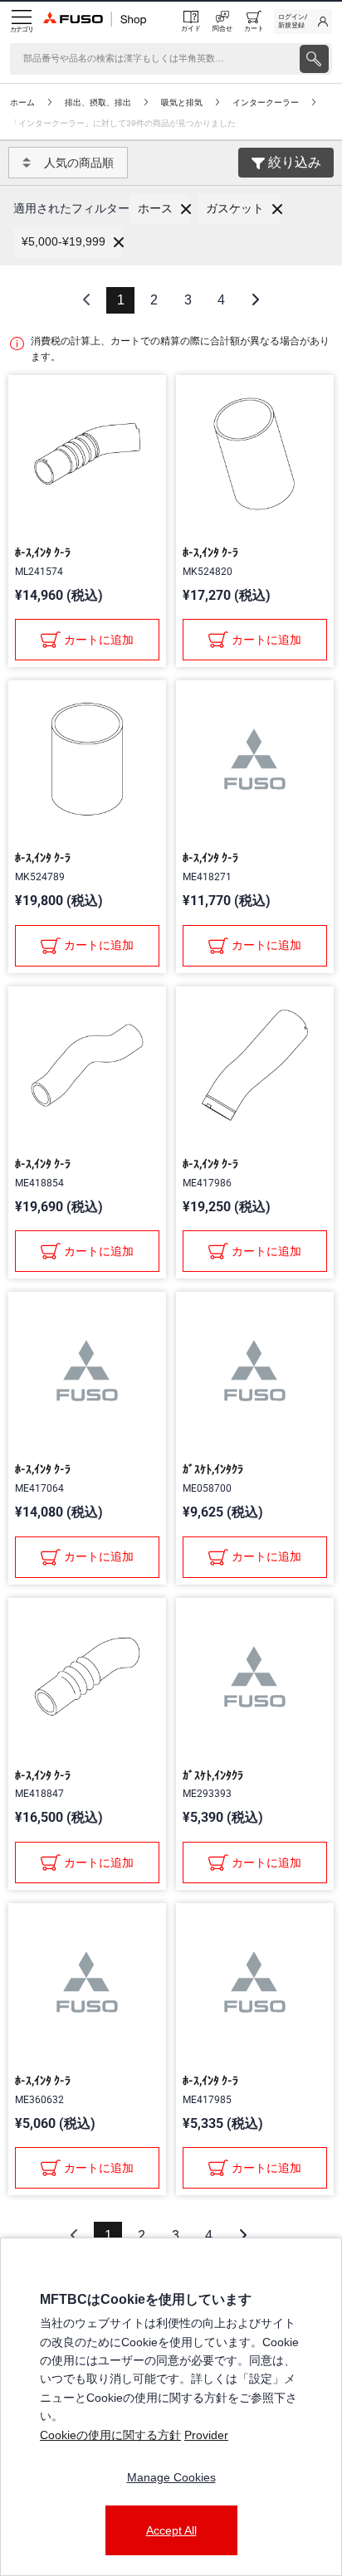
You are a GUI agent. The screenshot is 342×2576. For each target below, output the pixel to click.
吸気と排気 (182, 102)
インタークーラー (266, 102)
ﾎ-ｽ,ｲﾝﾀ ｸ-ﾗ (43, 553)
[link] (303, 22)
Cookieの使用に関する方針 (110, 2435)
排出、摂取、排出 (98, 102)
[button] (159, 209)
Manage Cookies (171, 2477)
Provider (206, 2435)
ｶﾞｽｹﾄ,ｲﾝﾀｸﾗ (213, 1469)
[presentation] (314, 59)
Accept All (171, 2530)
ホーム (22, 102)
